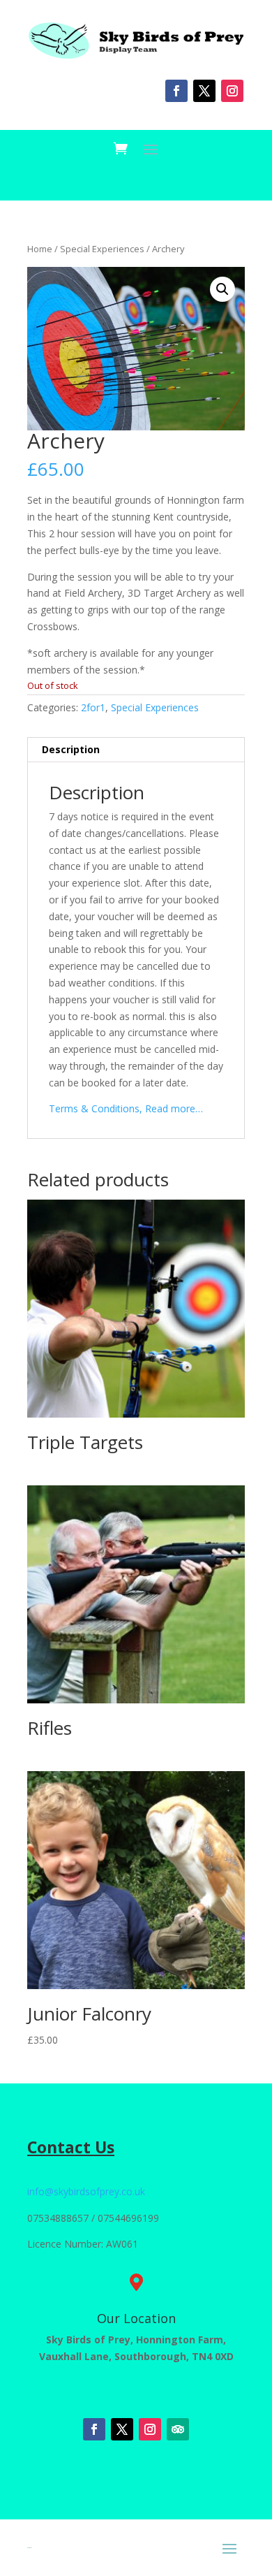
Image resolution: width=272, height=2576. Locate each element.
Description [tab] (71, 749)
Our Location (136, 2318)
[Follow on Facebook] (176, 91)
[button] (222, 289)
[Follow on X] (204, 91)
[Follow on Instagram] (232, 91)
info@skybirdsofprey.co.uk (86, 2191)
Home (40, 249)
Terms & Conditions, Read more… (126, 1108)
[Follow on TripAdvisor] (178, 2429)
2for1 (93, 707)
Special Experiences (102, 249)
